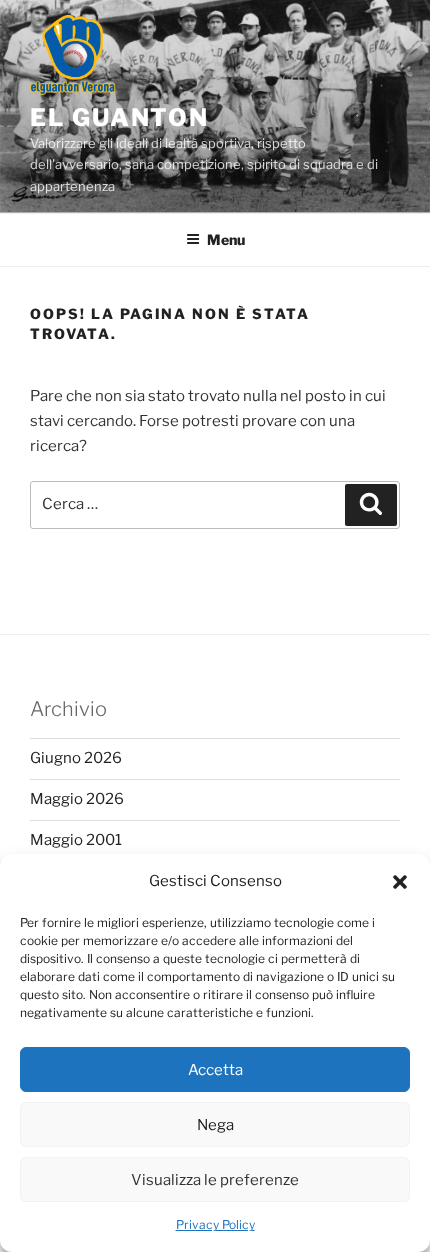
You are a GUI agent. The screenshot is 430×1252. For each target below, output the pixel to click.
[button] (400, 882)
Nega (215, 1125)
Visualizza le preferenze (215, 1180)
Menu (226, 239)
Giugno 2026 (76, 758)
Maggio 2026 (77, 799)
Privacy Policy (215, 1224)
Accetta (215, 1070)
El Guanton (119, 117)
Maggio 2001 (76, 840)
